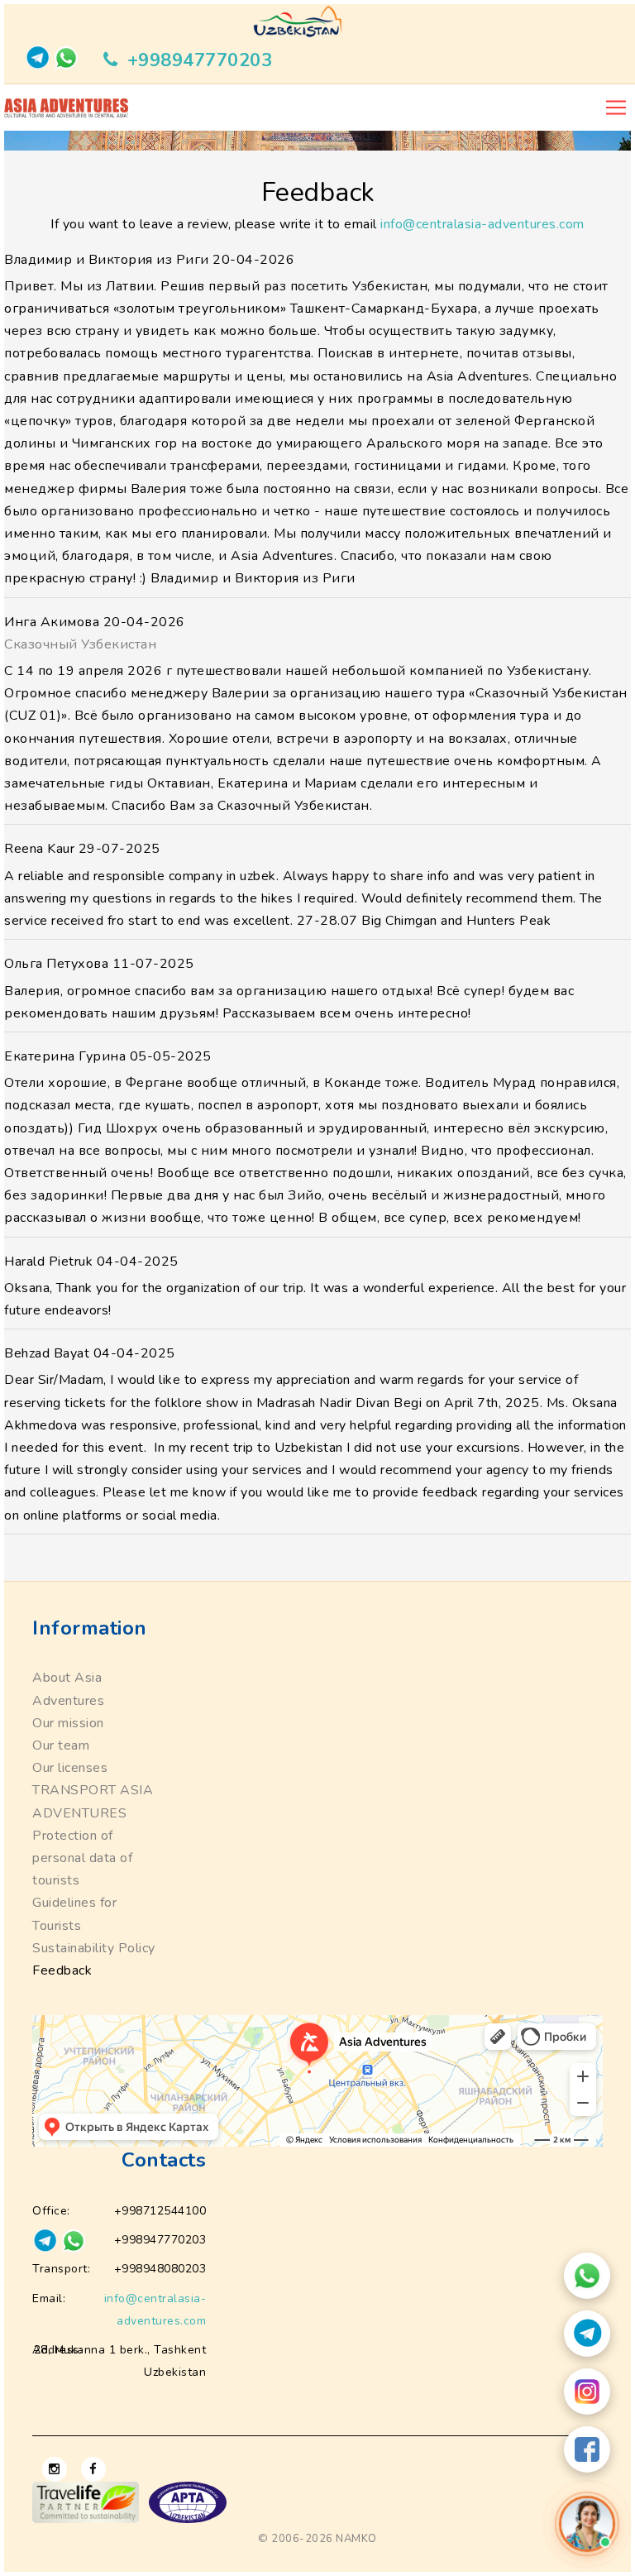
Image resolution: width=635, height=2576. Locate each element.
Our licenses (70, 1768)
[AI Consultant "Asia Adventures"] (587, 2524)
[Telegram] (587, 2334)
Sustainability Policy (94, 1948)
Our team (61, 1745)
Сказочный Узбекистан (80, 644)
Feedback (62, 1970)
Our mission (68, 1723)
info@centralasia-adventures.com (482, 224)
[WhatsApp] (587, 2276)
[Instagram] (587, 2392)
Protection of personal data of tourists (82, 1858)
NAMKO (356, 2539)
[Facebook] (587, 2449)
